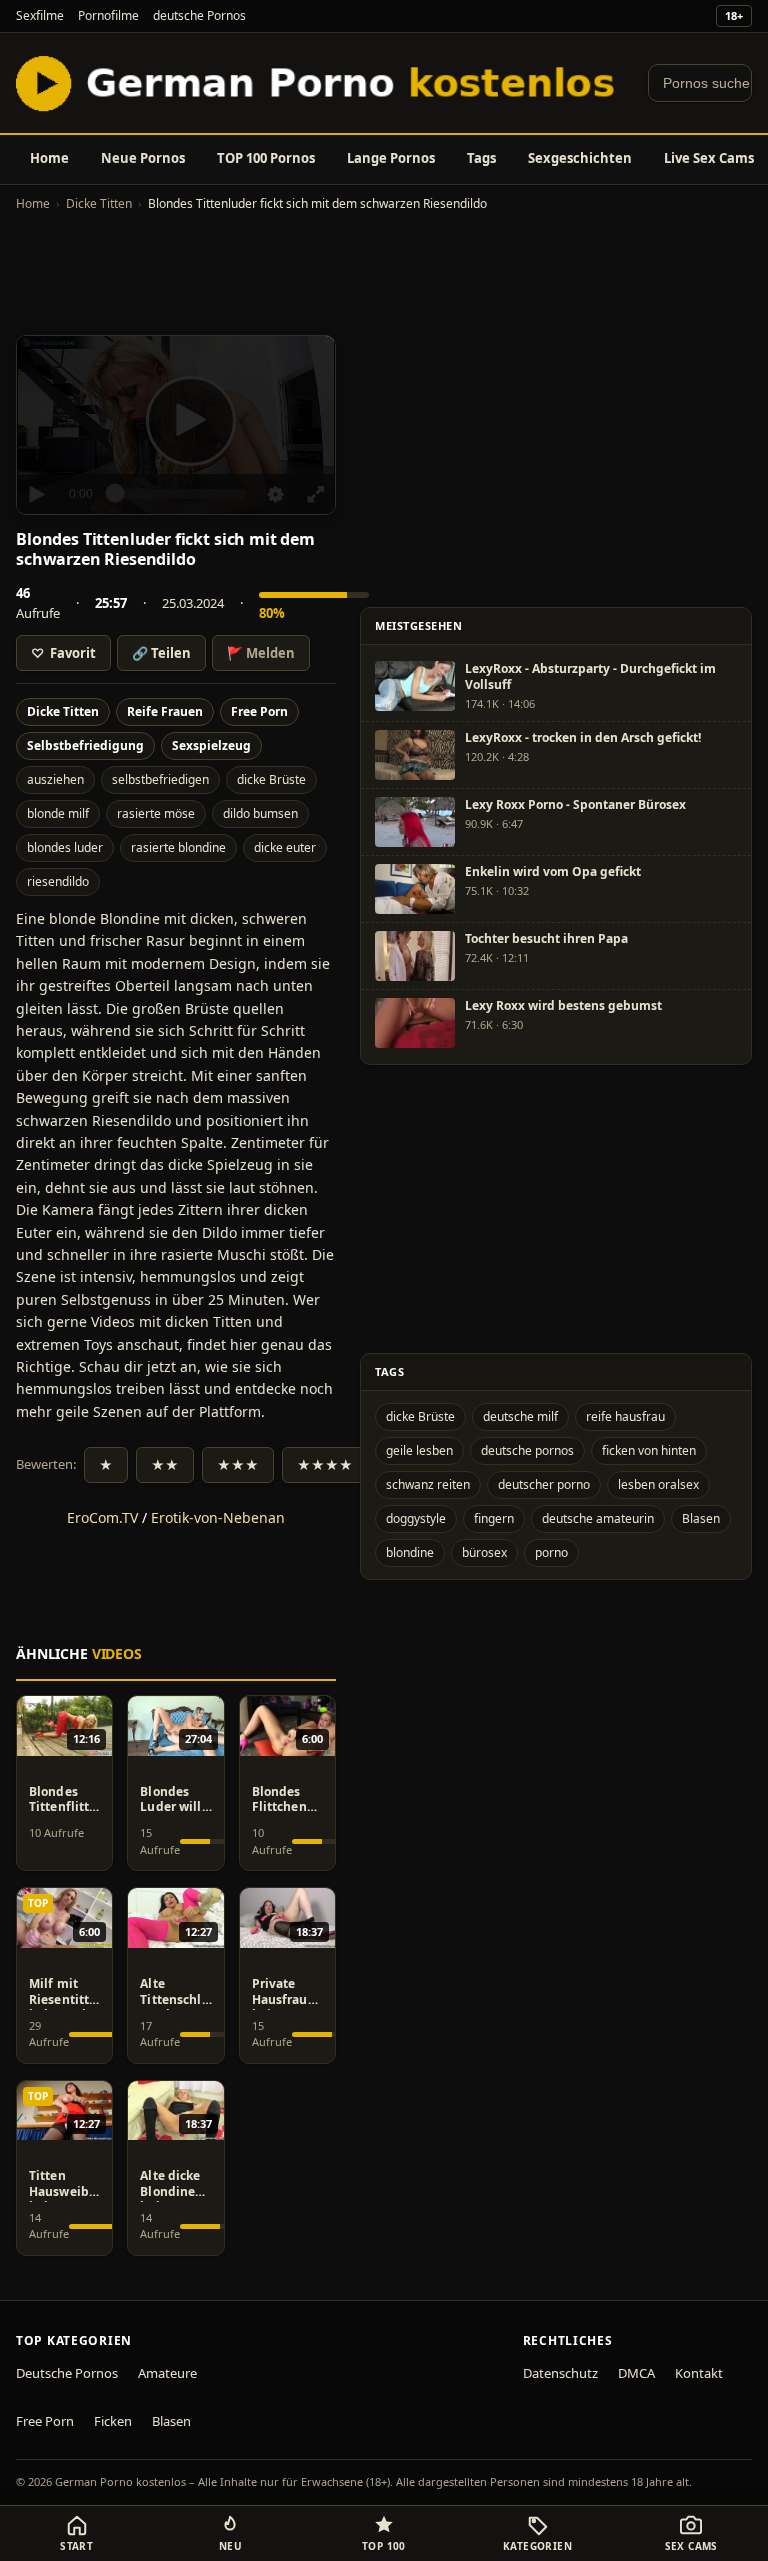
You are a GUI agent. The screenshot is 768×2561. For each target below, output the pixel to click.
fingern (494, 1518)
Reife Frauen (165, 711)
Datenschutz (560, 2373)
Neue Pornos (143, 158)
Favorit (63, 653)
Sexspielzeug (211, 745)
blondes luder (65, 847)
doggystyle (416, 1518)
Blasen (701, 1518)
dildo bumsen (260, 813)
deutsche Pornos (199, 15)
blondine (410, 1552)
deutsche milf (520, 1416)
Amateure (167, 2373)
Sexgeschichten (580, 158)
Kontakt (699, 2373)
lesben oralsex (658, 1484)
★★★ (238, 1465)
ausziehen (55, 779)
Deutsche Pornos (67, 2373)
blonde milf (58, 813)
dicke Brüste (271, 779)
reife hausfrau (625, 1416)
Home (49, 158)
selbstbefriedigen (160, 779)
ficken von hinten (649, 1450)
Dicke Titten (99, 203)
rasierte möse (156, 813)
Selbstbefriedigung (85, 745)
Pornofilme (108, 15)
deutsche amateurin (598, 1518)
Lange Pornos (391, 158)
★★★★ (325, 1465)
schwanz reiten (428, 1484)
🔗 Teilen (161, 653)
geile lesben (419, 1450)
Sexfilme (40, 15)
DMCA (636, 2373)
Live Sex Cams (709, 158)
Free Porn (259, 711)
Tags (481, 158)
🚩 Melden (261, 653)
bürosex (484, 1552)
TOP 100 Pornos (266, 158)
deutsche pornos (527, 1450)
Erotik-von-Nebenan (218, 1517)
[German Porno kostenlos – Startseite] (320, 83)
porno (551, 1552)
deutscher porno (544, 1484)
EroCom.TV (102, 1517)
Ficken (113, 2421)
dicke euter (285, 847)
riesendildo (58, 881)
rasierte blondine (178, 847)
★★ (165, 1465)
